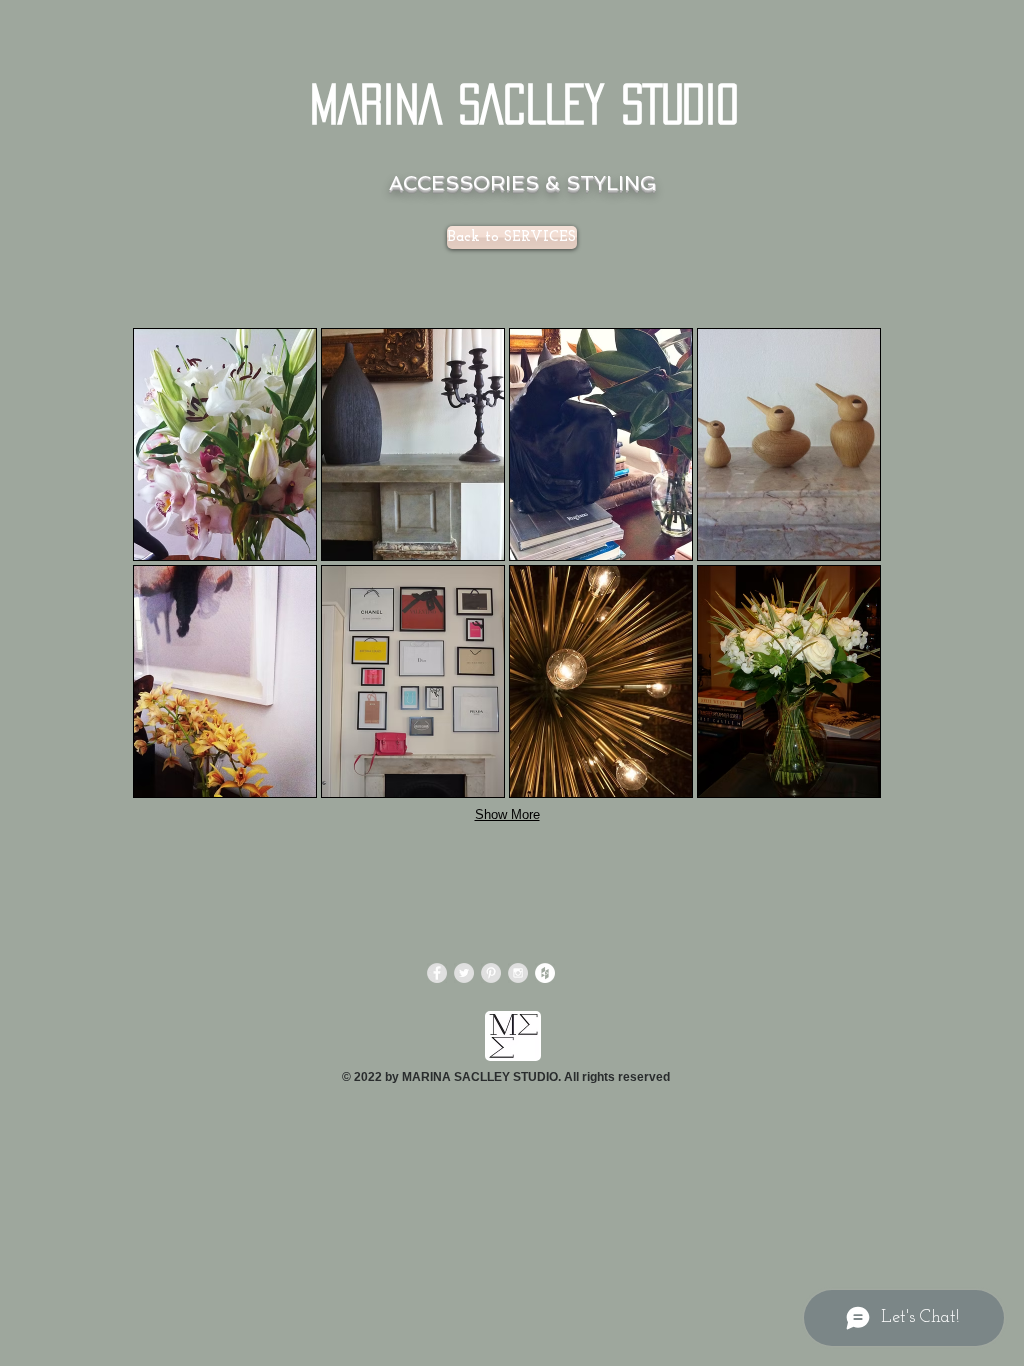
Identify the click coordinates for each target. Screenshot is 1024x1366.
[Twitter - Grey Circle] (464, 973)
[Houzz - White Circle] (545, 973)
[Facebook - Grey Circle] (437, 973)
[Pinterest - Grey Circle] (491, 973)
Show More (507, 814)
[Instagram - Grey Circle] (518, 973)
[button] (225, 444)
